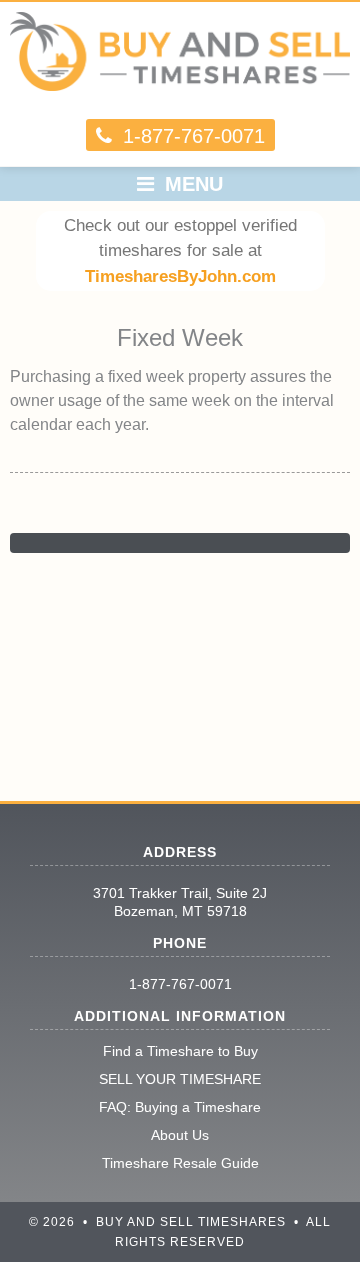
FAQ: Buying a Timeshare (180, 1107)
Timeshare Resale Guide (180, 1163)
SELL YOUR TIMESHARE (180, 1079)
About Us (180, 1135)
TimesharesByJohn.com (180, 276)
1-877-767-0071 (180, 984)
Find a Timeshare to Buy (180, 1051)
